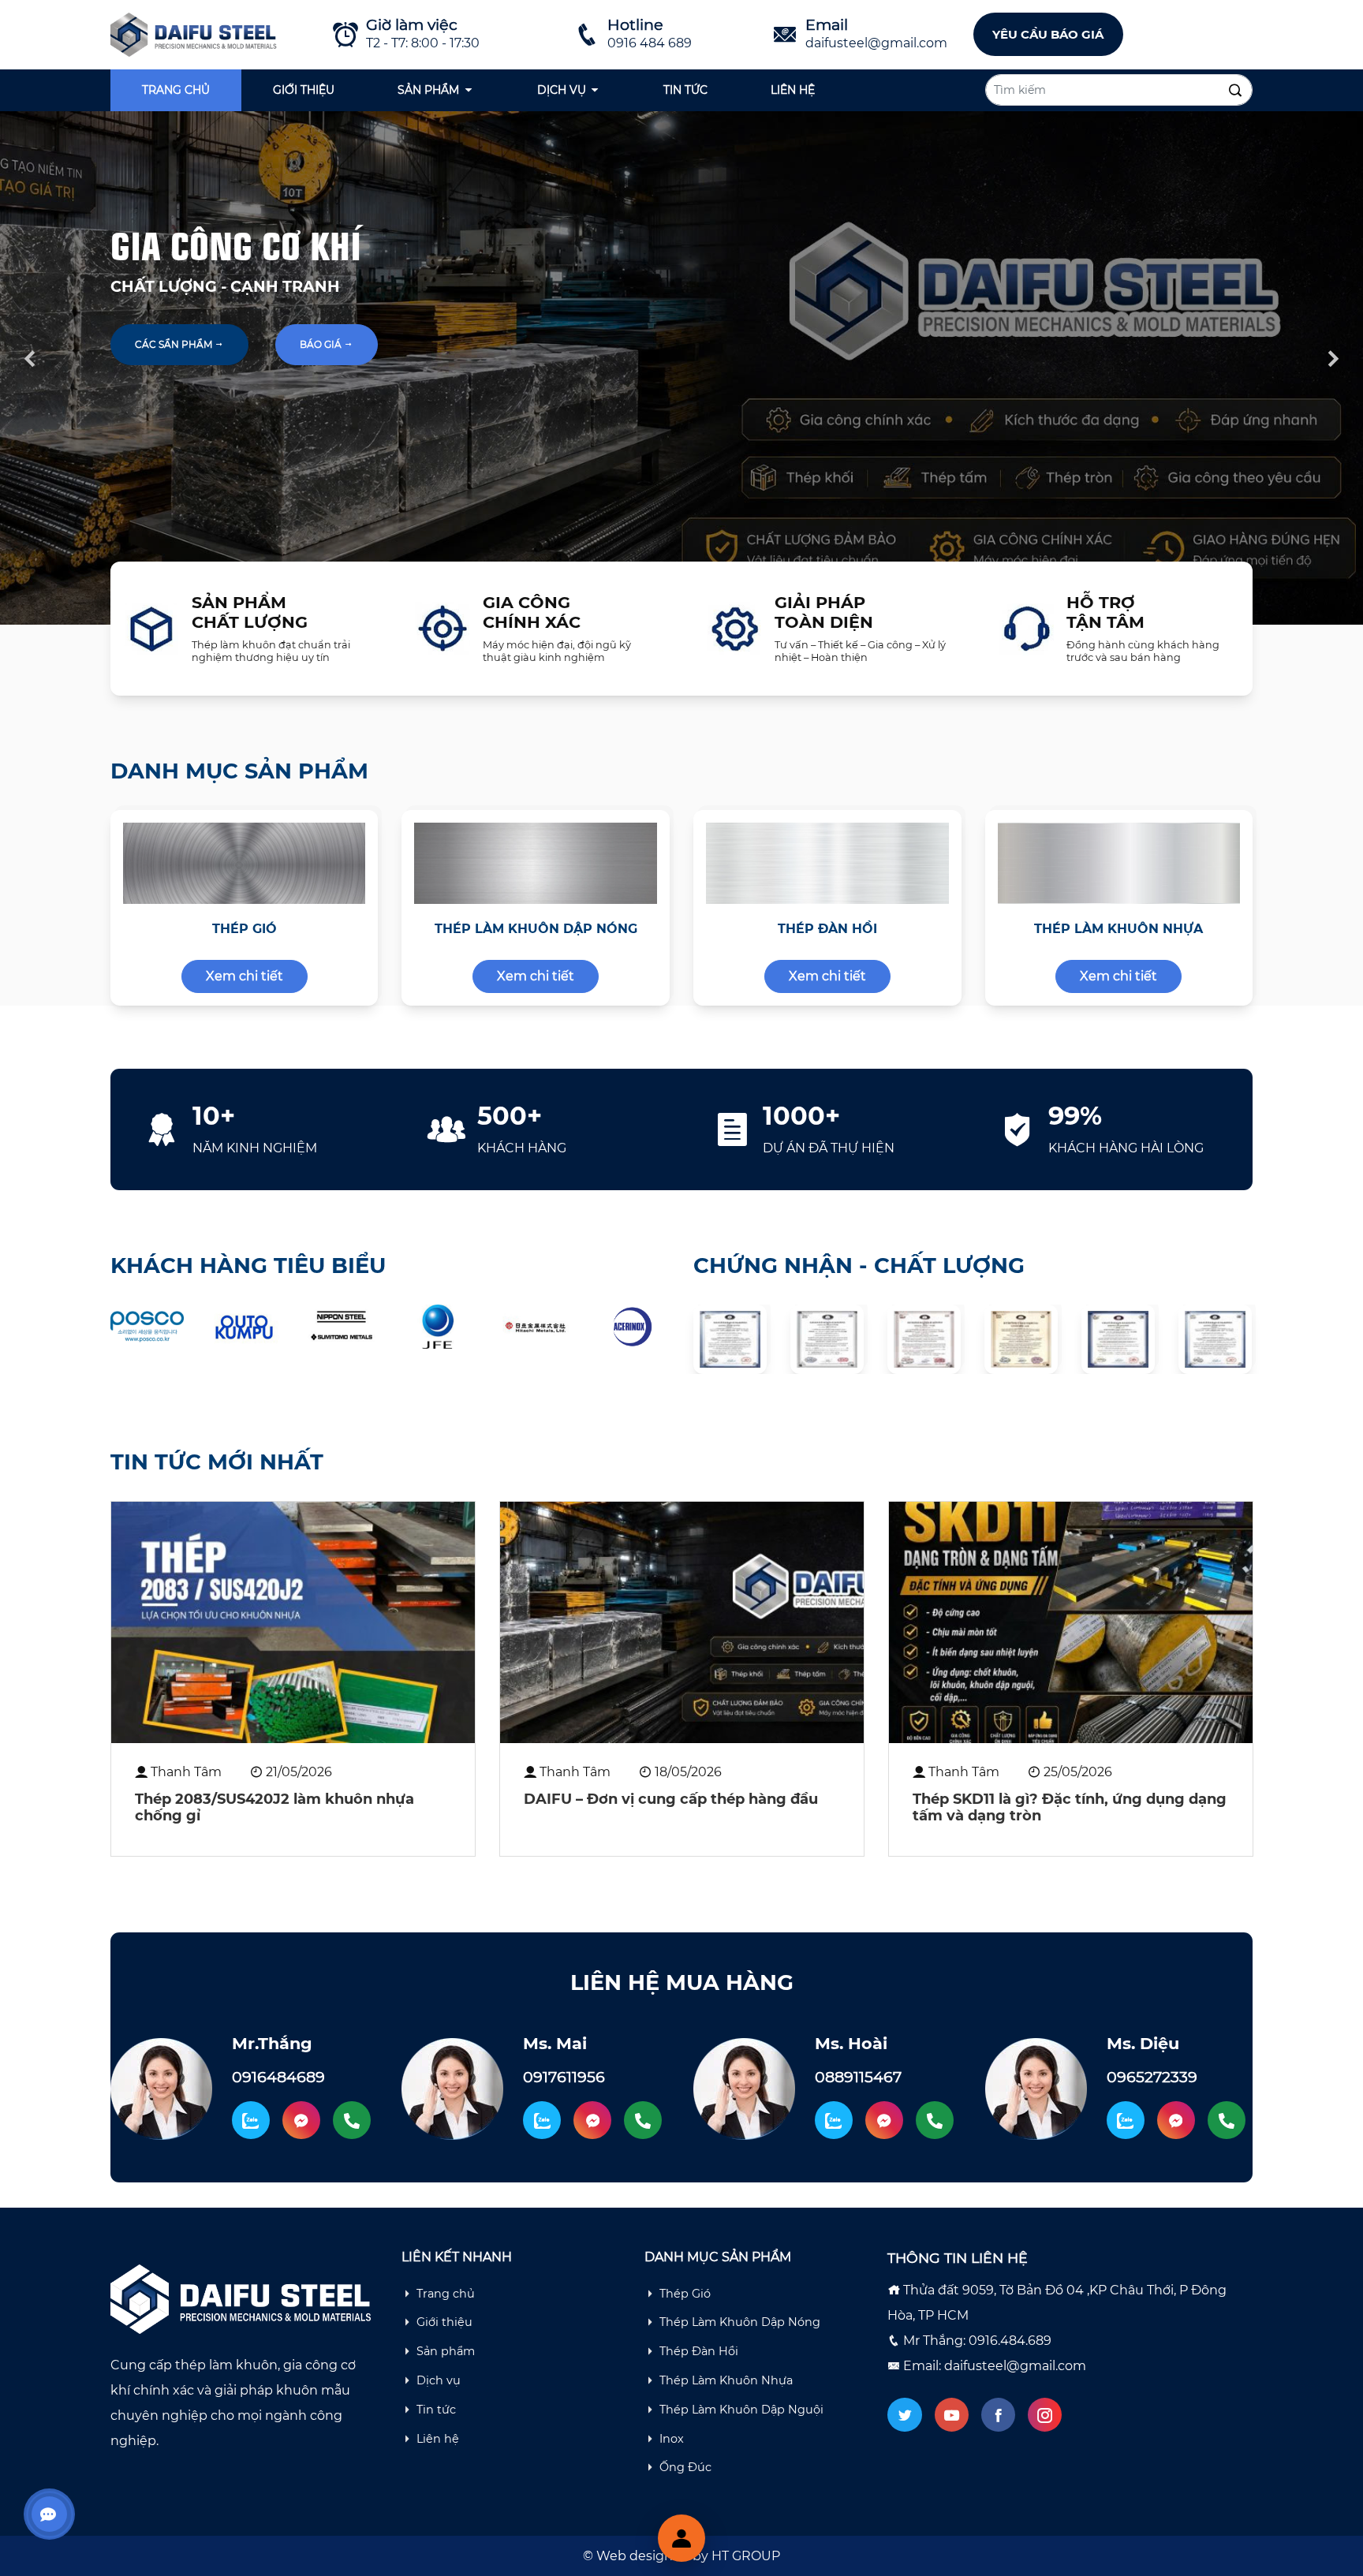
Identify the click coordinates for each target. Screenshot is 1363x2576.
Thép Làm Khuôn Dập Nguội (741, 2410)
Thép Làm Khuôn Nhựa (726, 2380)
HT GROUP (746, 2556)
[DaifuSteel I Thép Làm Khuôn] (196, 34)
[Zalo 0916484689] (251, 2120)
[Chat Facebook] (301, 2120)
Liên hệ (793, 90)
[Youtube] (952, 2415)
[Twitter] (904, 2415)
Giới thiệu (304, 90)
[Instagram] (1045, 2415)
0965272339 (1152, 2077)
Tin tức (685, 90)
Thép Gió (685, 2294)
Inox (672, 2439)
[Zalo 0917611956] (542, 2120)
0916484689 (278, 2077)
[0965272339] (1227, 2120)
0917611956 (564, 2077)
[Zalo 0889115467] (834, 2120)
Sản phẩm (428, 90)
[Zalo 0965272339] (1126, 2120)
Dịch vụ (562, 90)
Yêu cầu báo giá (1048, 34)
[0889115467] (935, 2120)
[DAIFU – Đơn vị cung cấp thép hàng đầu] (682, 1622)
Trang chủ (176, 90)
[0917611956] (643, 2120)
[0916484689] (352, 2120)
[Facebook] (998, 2415)
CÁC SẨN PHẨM (175, 344)
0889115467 (858, 2077)
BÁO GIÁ (322, 344)
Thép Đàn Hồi (699, 2351)
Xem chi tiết (245, 976)
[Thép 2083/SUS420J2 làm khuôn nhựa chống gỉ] (293, 1622)
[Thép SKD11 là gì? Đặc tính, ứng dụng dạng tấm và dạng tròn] (1071, 1622)
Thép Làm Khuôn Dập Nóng (740, 2322)
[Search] (1235, 91)
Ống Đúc (685, 2467)
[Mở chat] (681, 2538)
